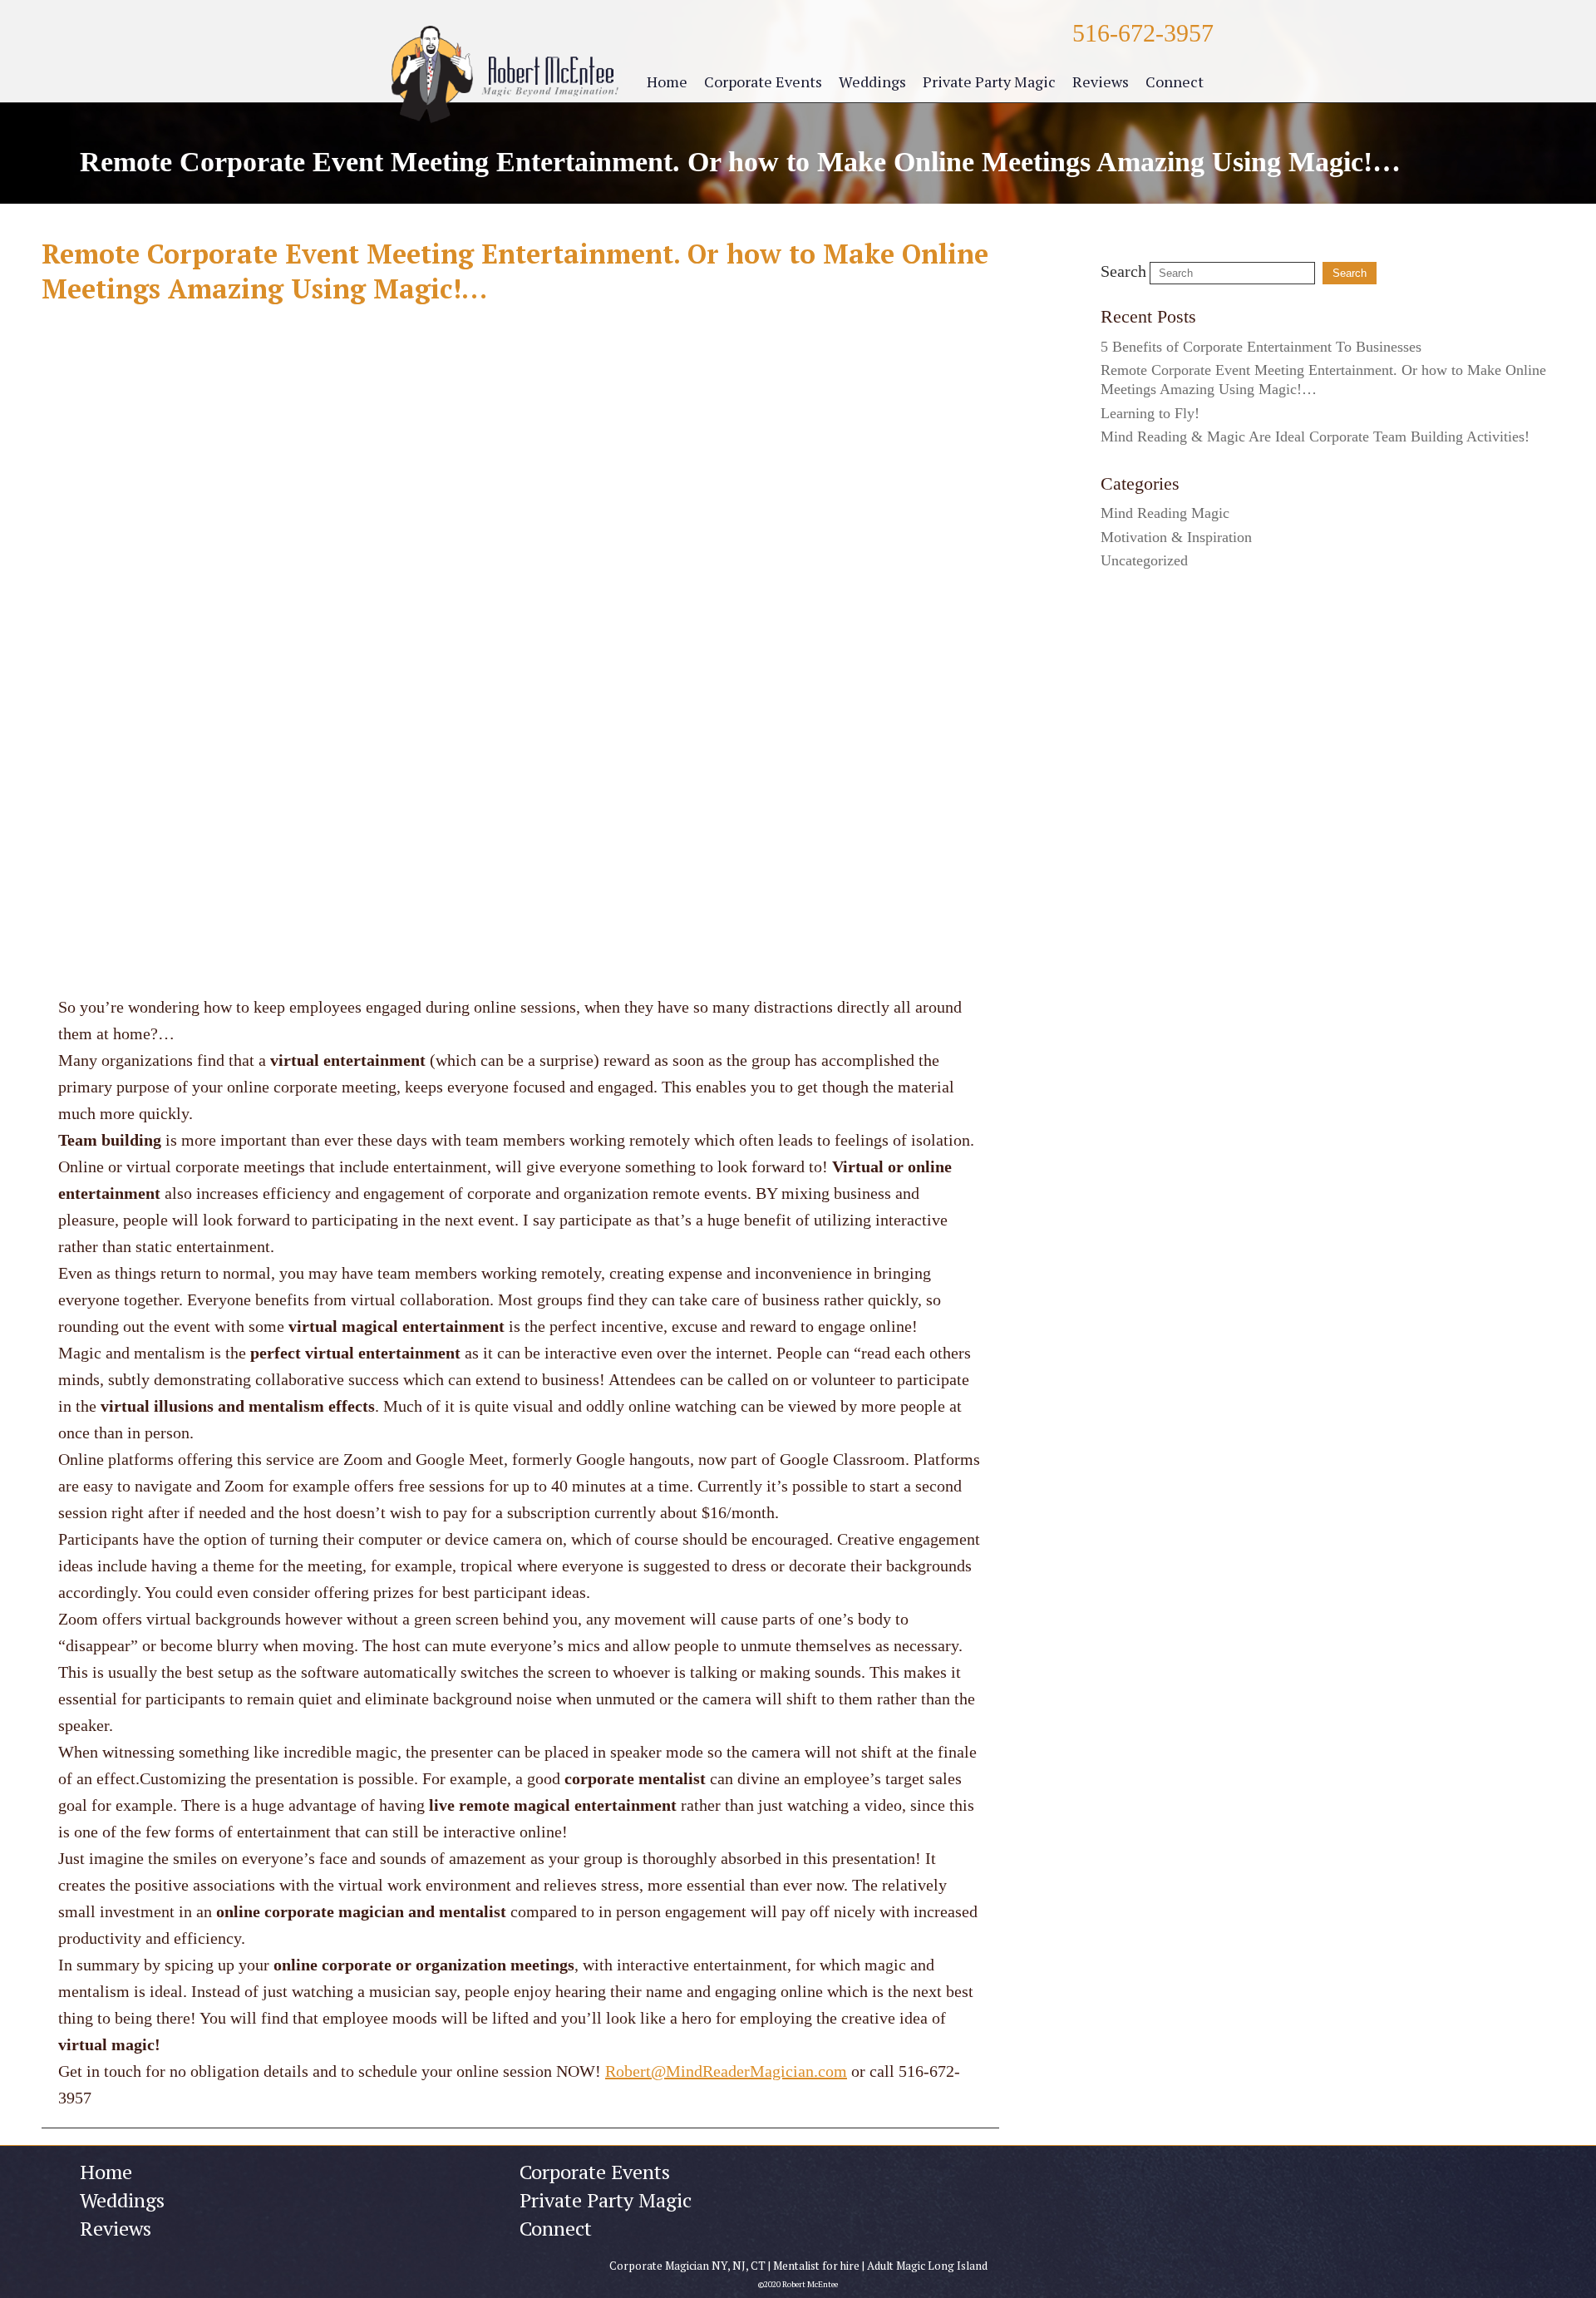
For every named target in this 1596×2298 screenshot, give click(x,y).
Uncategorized (1144, 560)
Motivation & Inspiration (1176, 537)
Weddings (872, 81)
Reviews (1101, 81)
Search (1123, 271)
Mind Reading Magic (1165, 513)
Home (667, 81)
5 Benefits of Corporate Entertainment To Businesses (1261, 347)
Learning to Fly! (1150, 413)
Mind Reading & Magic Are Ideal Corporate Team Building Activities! (1315, 436)
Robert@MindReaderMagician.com (726, 2071)
